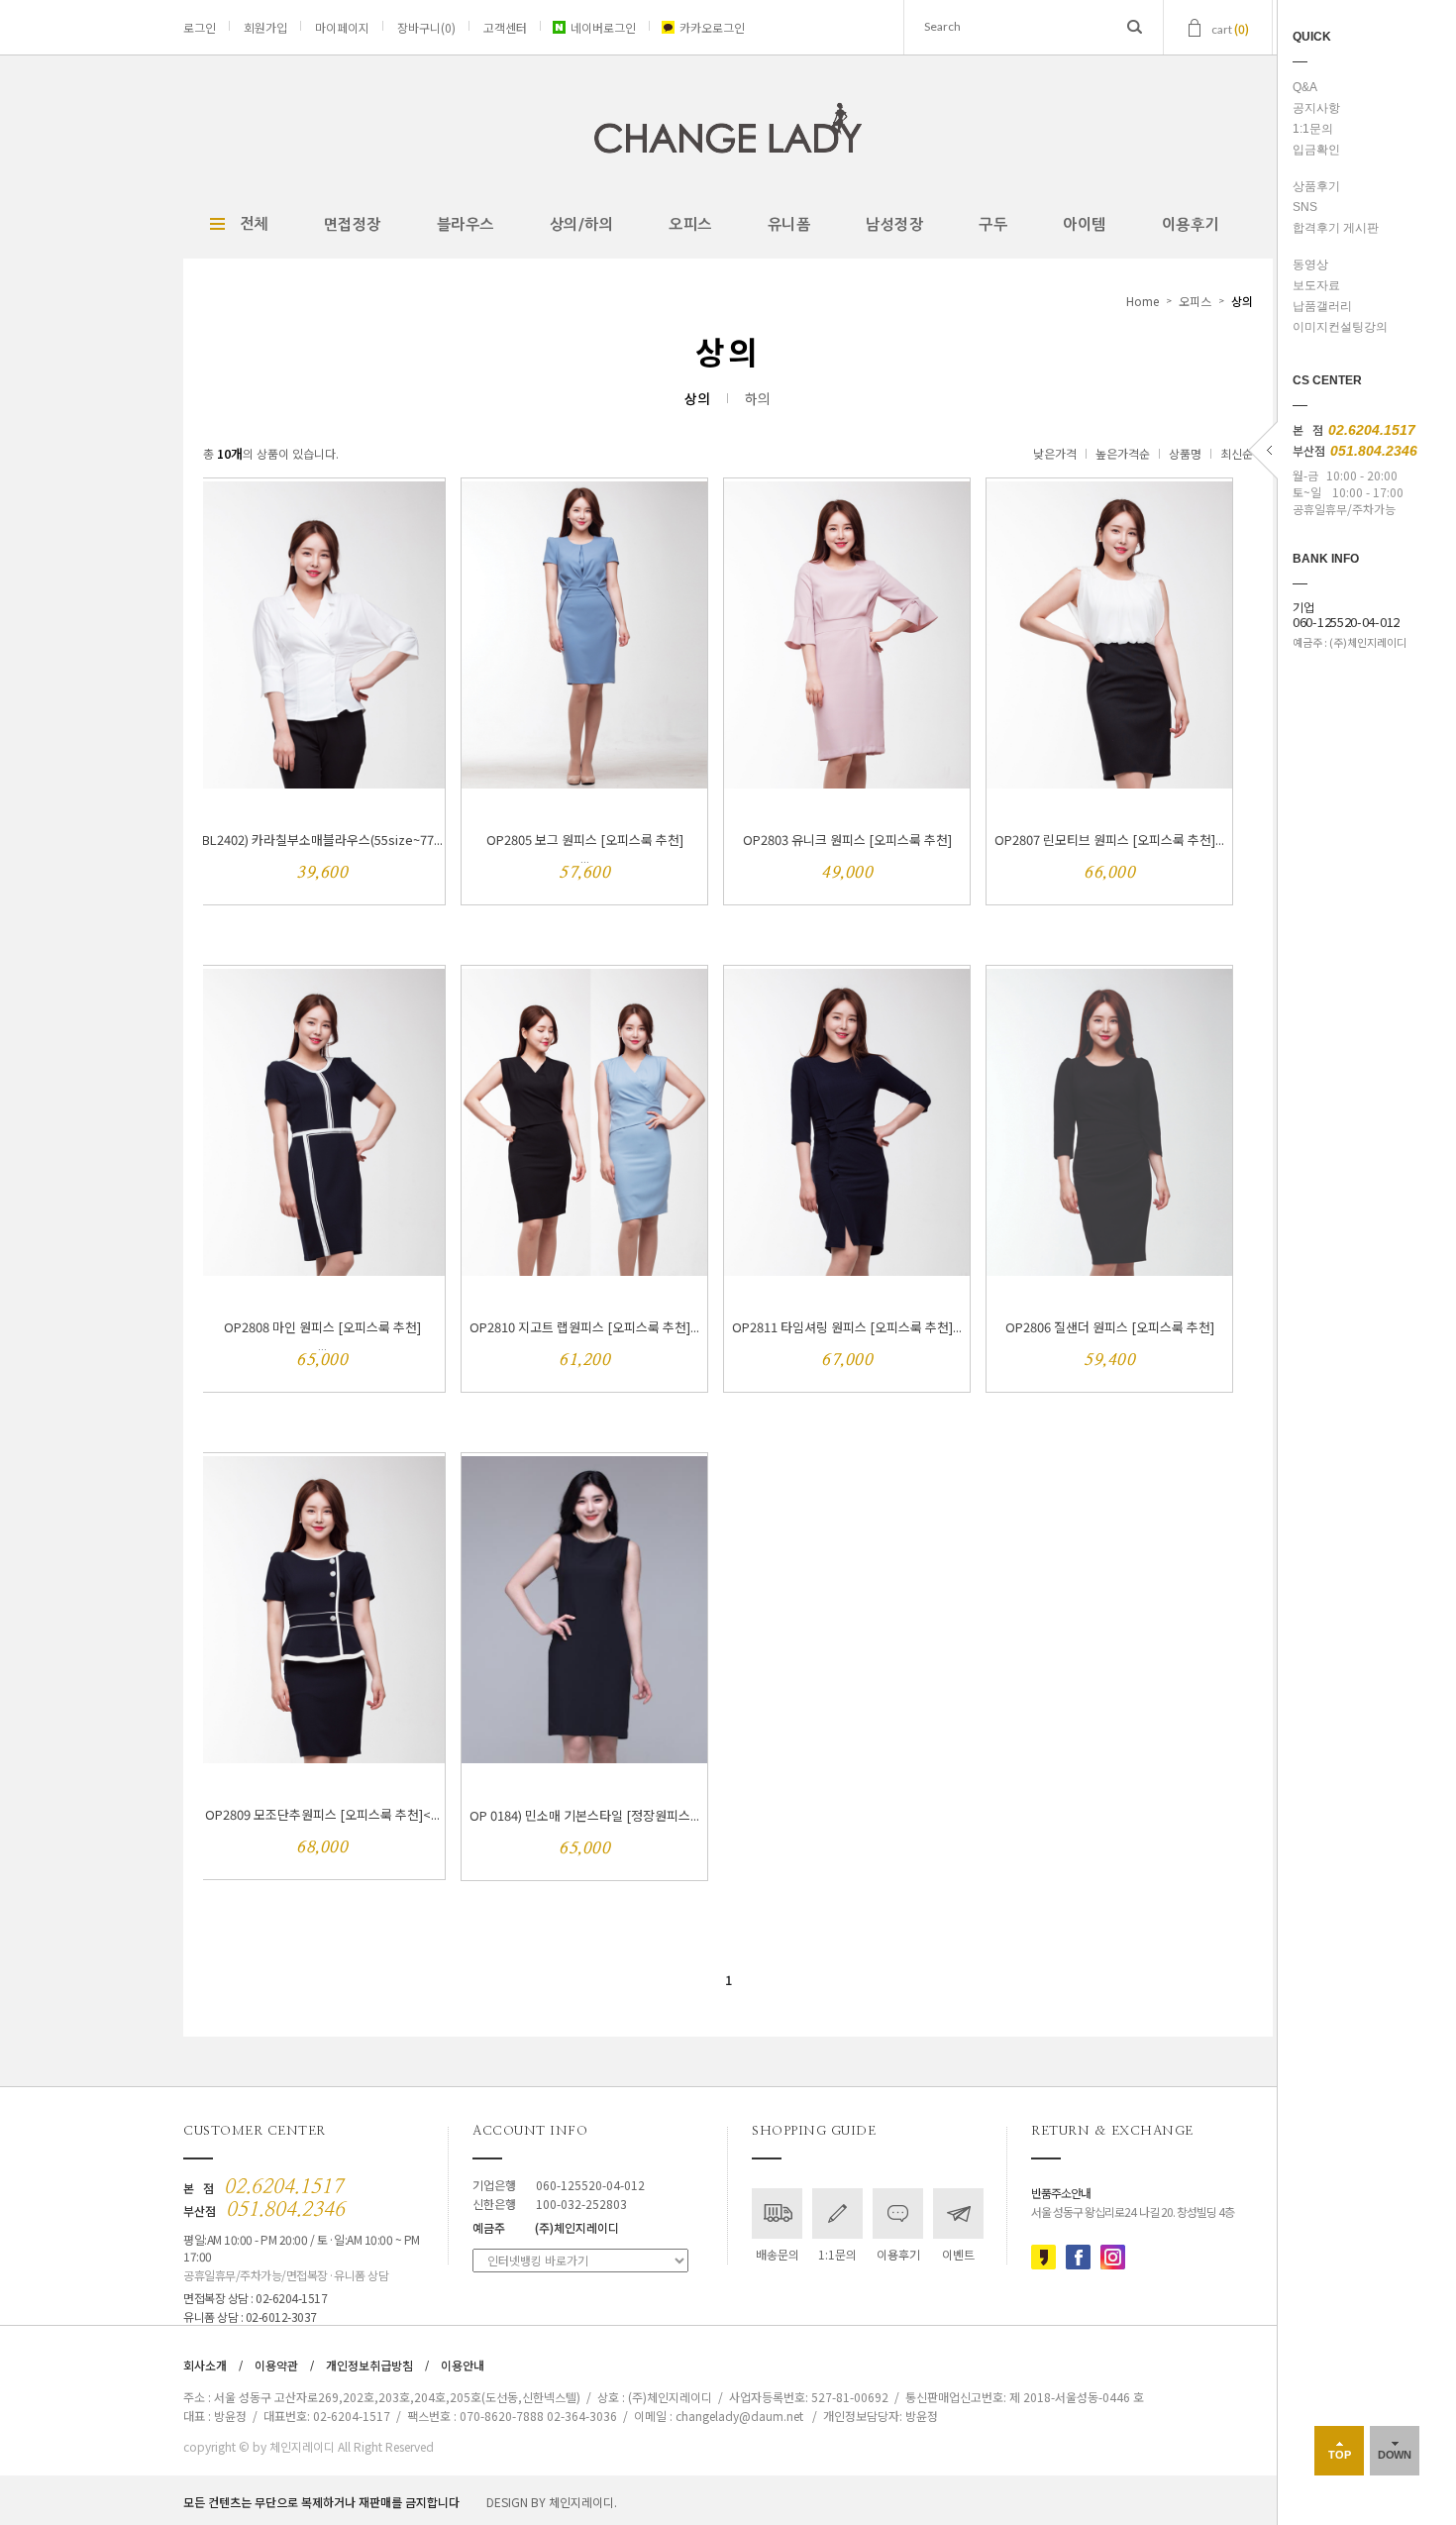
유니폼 (789, 224)
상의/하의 (582, 224)
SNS (1305, 207)
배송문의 (778, 2254)
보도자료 (1316, 285)
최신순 (1237, 453)
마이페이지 (342, 27)
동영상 (1310, 264)
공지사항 (1316, 108)
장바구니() (426, 27)
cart (1230, 28)
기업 (1346, 615)
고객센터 (505, 27)
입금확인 (1316, 150)
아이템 (1085, 224)
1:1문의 (1313, 129)
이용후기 (1191, 224)
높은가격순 (1123, 453)
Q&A (1305, 87)
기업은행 (559, 2185)
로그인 (200, 27)
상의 (1242, 301)
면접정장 (353, 224)
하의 (758, 398)
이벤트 (958, 2254)
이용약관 (276, 2365)
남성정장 (894, 224)
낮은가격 (1055, 453)
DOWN (1395, 2455)
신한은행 (550, 2204)
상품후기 (1316, 186)
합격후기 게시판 (1336, 228)
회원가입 (265, 27)
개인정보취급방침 (369, 2365)
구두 (993, 224)
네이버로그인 (603, 27)
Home (1143, 301)
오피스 (690, 224)
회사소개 (205, 2365)
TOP (1340, 2455)
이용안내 (463, 2365)
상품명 (1185, 453)
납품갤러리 (1322, 306)
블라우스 (466, 224)
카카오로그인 (712, 27)
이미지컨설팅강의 (1340, 327)
